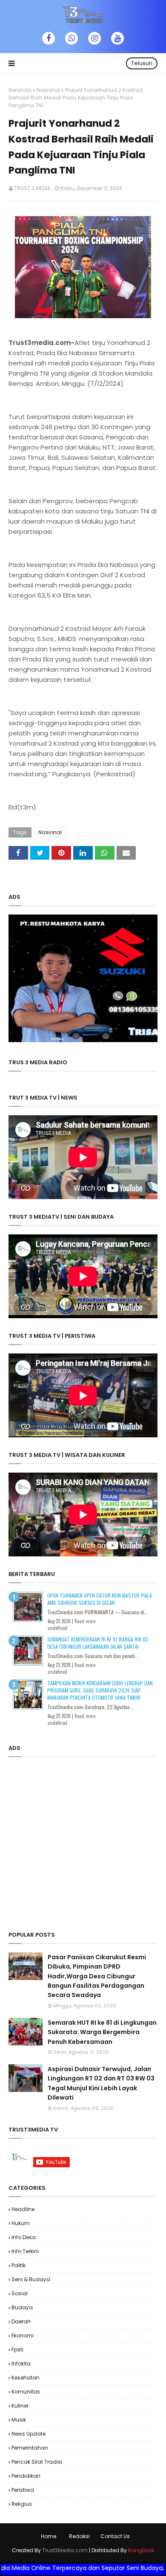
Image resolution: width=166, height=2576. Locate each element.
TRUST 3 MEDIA (32, 188)
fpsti (17, 2349)
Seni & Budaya (31, 2279)
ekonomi (23, 2335)
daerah (21, 2321)
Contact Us (115, 2536)
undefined (57, 1628)
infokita (21, 2364)
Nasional (48, 90)
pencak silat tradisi (37, 2462)
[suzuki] (83, 1040)
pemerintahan (30, 2448)
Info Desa (24, 2237)
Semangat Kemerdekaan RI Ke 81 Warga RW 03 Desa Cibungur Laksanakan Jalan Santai (98, 1643)
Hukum (21, 2223)
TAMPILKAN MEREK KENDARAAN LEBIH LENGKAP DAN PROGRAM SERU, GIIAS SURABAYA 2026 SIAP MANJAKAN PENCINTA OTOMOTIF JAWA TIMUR (100, 1690)
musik (19, 2420)
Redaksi (79, 2536)
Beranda (20, 90)
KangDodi (141, 2550)
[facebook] (49, 38)
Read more (85, 1621)
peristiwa (23, 2490)
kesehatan (26, 2378)
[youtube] (117, 38)
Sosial (20, 2293)
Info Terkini (25, 2251)
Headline (23, 2209)
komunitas (26, 2392)
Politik (19, 2265)
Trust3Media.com (65, 2550)
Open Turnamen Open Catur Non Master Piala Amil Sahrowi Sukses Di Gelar (100, 1599)
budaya (22, 2307)
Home (49, 2536)
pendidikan (26, 2476)
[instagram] (94, 38)
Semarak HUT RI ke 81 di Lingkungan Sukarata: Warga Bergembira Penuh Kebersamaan (102, 2032)
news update (29, 2434)
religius (22, 2504)
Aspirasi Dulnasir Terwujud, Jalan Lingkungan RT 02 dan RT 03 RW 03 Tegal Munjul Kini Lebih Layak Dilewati (101, 2083)
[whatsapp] (72, 38)
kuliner (20, 2406)
